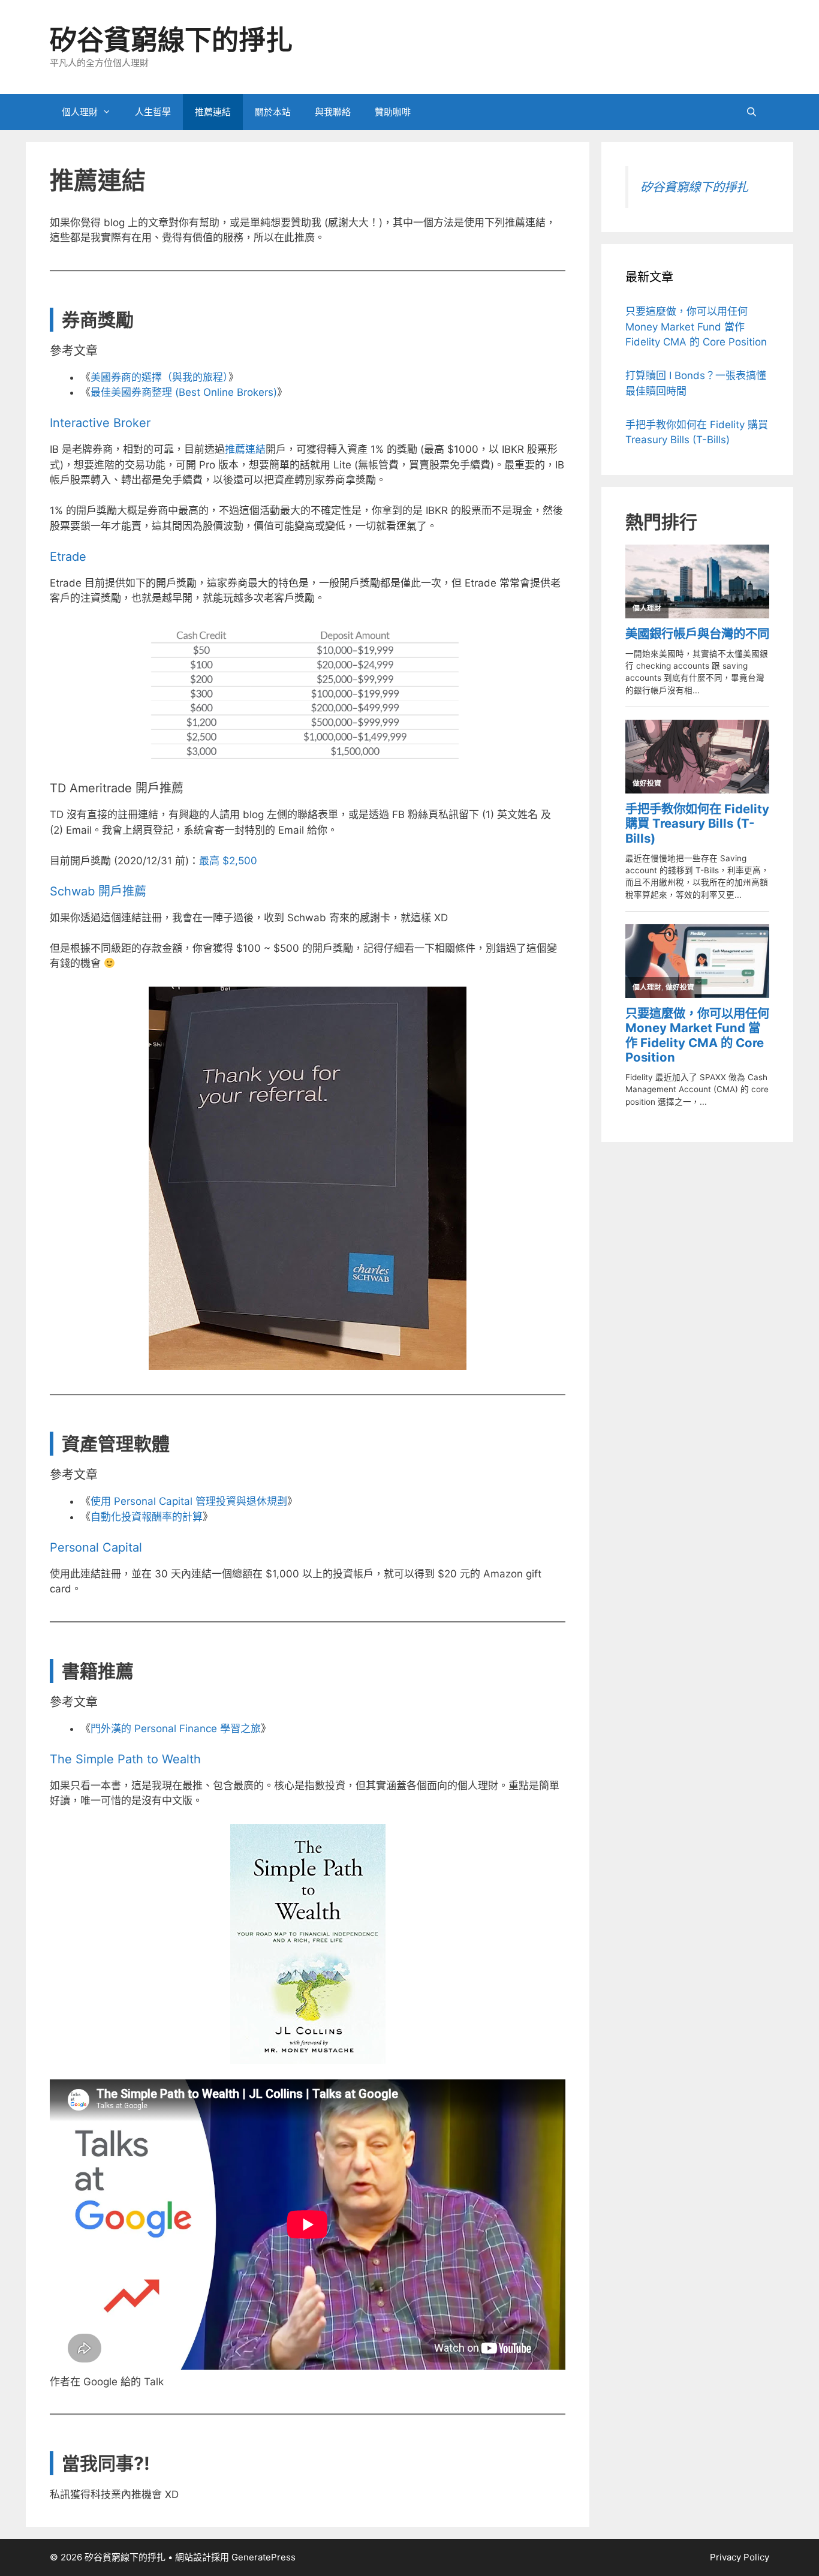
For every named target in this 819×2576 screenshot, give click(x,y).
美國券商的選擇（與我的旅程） (159, 377)
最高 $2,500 (228, 861)
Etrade (68, 557)
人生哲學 (153, 112)
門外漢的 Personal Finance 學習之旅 (176, 1729)
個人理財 (80, 112)
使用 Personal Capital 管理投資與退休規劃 (189, 1501)
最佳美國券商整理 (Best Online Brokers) (184, 392)
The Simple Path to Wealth (125, 1759)
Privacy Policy (740, 2557)
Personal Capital (96, 1547)
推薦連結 (213, 112)
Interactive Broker (100, 423)
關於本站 (273, 112)
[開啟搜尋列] (752, 112)
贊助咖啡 (393, 112)
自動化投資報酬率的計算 (147, 1517)
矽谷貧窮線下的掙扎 (171, 40)
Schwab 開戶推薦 (98, 891)
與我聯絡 (333, 112)
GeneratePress (264, 2557)
